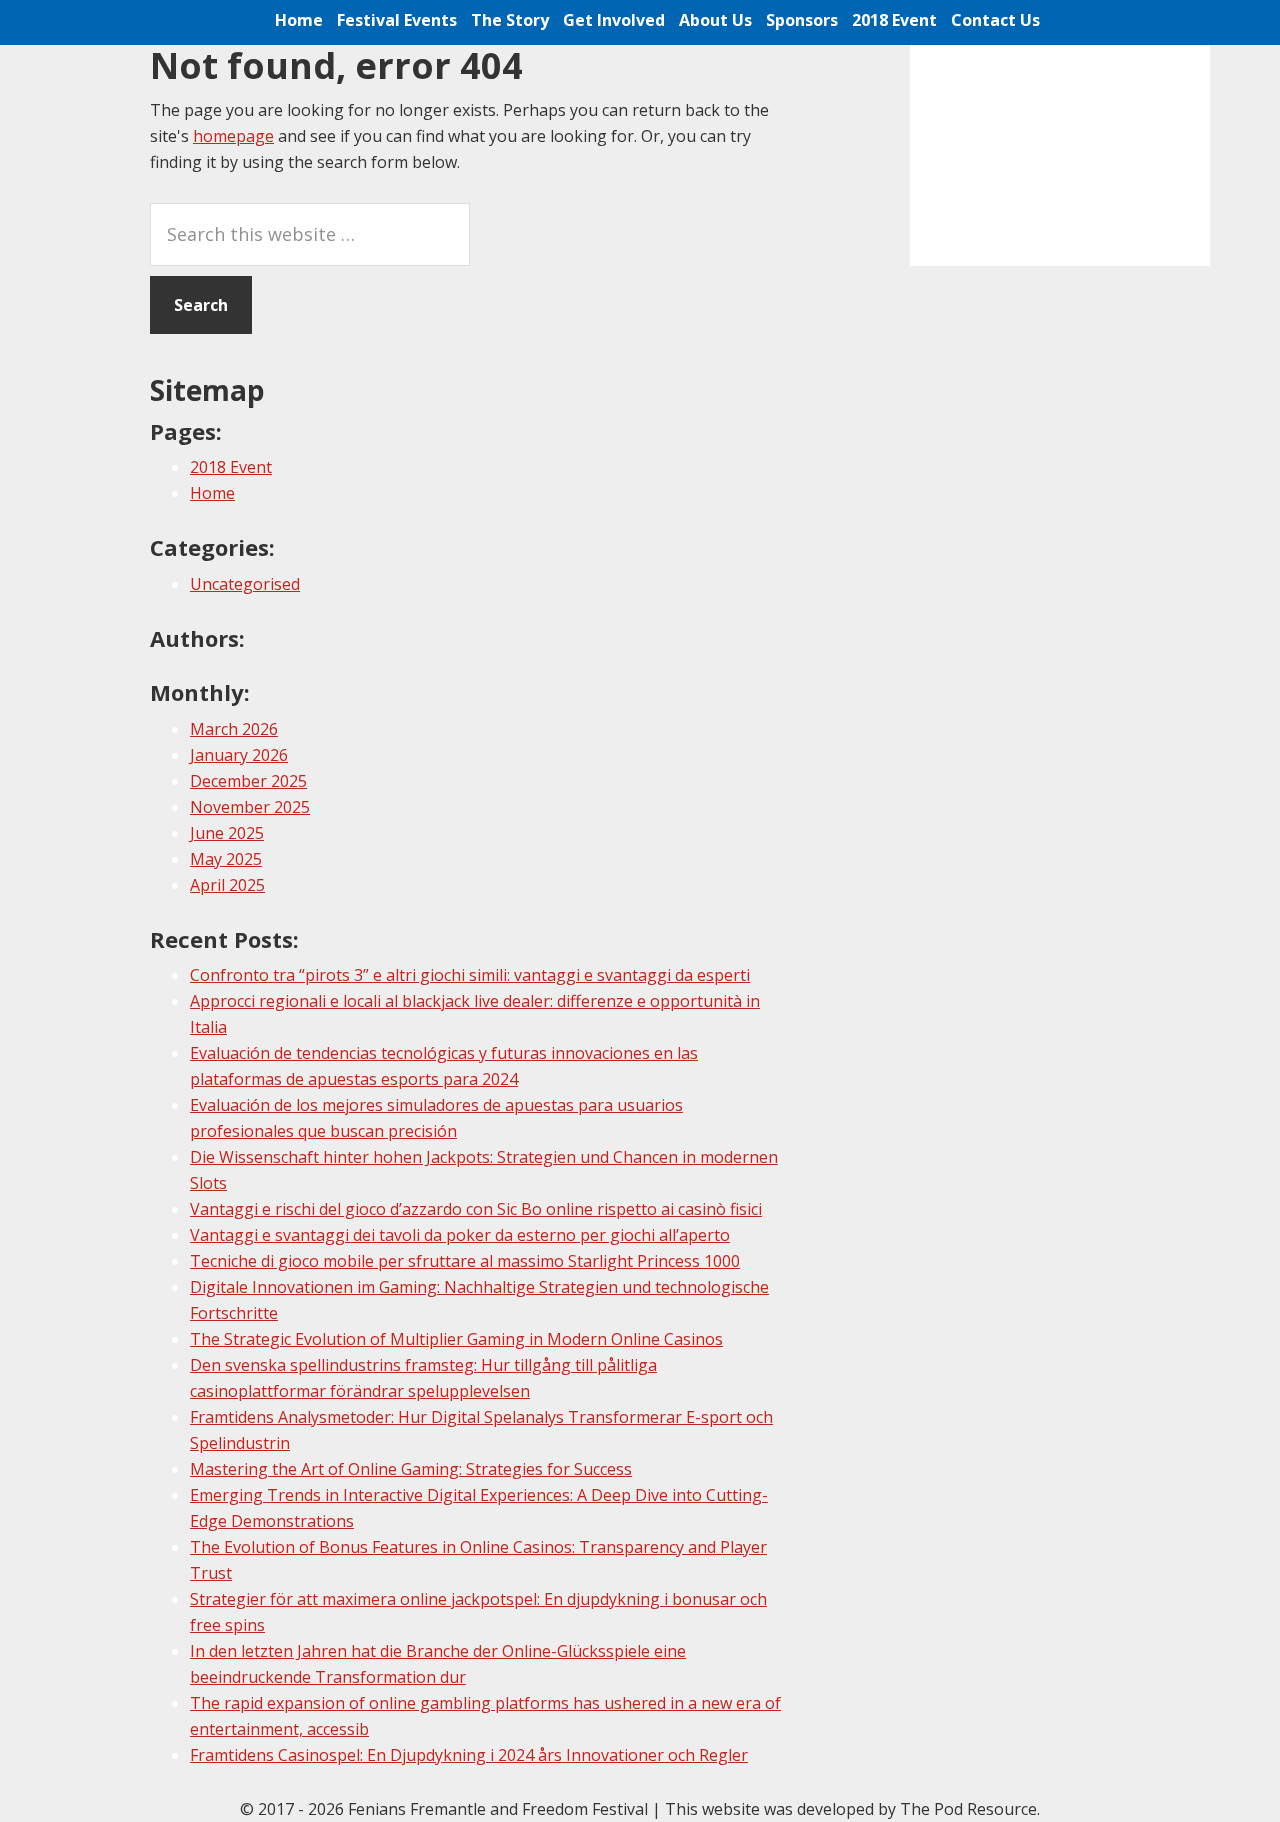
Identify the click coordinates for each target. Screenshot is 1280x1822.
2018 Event (231, 467)
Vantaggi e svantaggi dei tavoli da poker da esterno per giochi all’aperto (460, 1235)
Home (212, 493)
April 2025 (227, 885)
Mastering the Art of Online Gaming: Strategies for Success (411, 1469)
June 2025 (227, 833)
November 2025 (250, 807)
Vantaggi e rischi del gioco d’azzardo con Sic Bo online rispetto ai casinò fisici (476, 1209)
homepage (233, 136)
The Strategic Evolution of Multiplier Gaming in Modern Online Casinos (456, 1339)
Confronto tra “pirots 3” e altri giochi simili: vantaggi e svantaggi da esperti (470, 975)
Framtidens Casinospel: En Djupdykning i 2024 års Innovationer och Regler (469, 1755)
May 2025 (226, 859)
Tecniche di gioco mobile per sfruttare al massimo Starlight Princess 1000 (465, 1261)
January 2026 (239, 755)
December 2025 (248, 781)
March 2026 (234, 729)
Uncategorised (245, 584)
